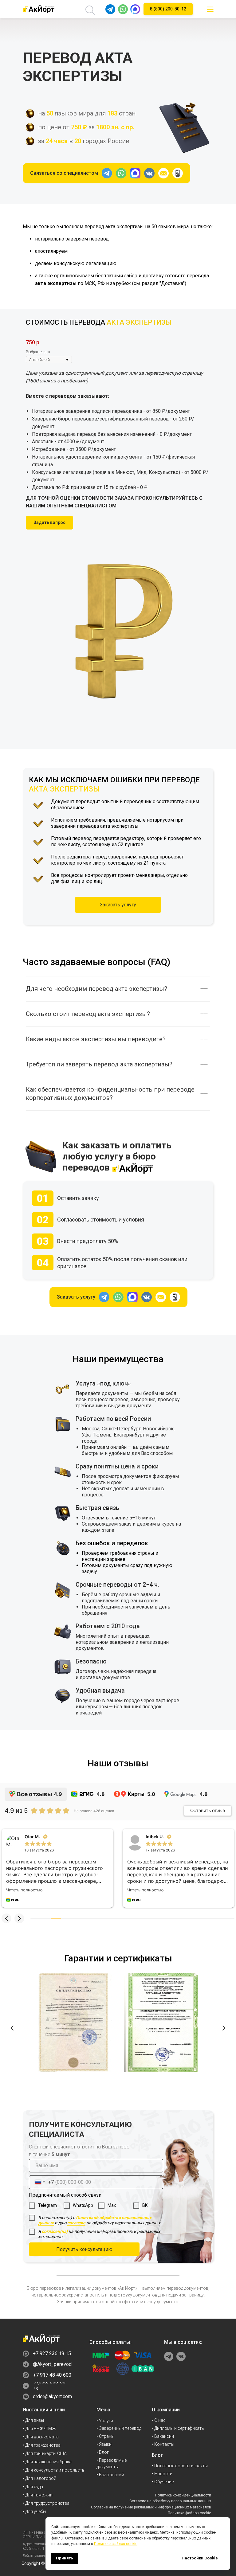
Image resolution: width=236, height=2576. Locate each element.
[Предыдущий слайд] (12, 2028)
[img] (210, 9)
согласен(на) (55, 2231)
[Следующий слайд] (224, 2028)
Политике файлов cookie (116, 2544)
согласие (76, 2223)
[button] (49, 523)
